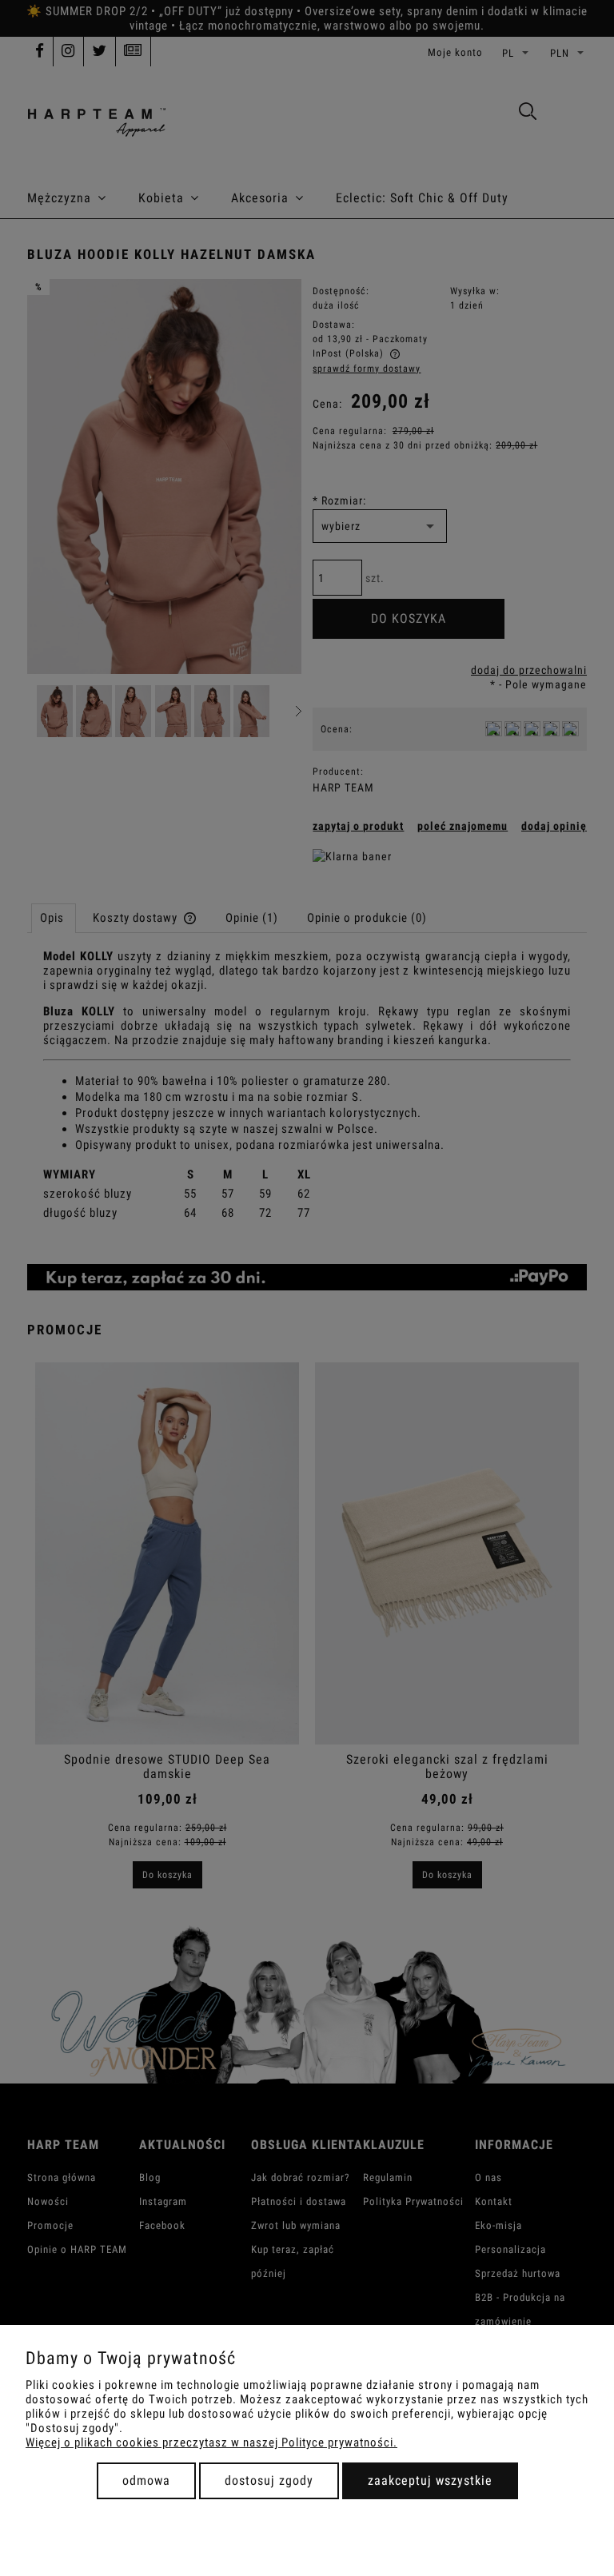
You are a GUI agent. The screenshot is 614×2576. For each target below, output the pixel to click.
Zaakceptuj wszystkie (430, 2480)
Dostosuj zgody (269, 2480)
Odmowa (146, 2480)
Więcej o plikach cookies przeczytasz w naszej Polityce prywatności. (211, 2442)
